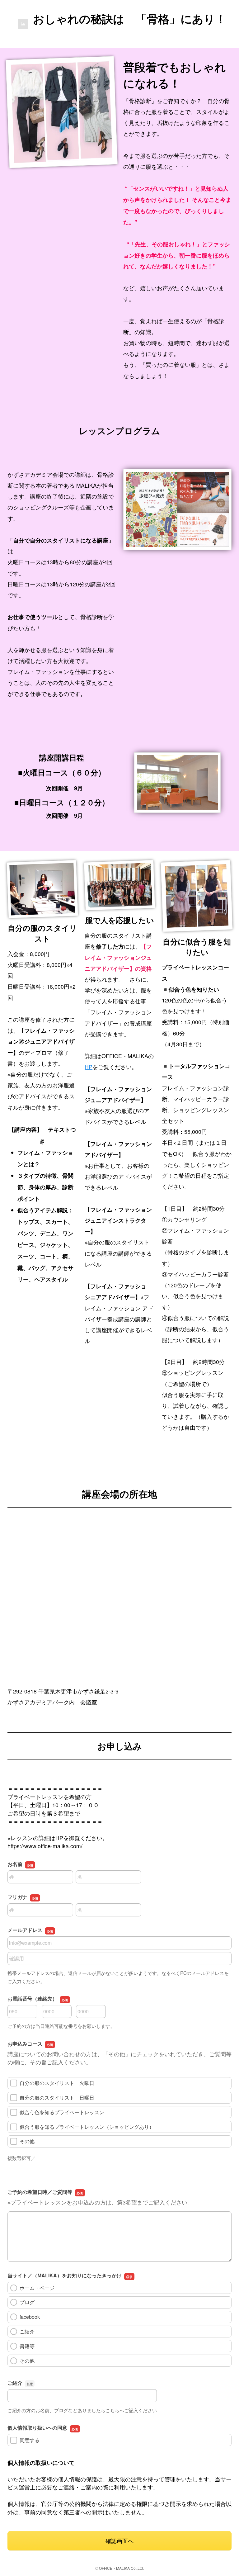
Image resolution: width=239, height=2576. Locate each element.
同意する (30, 2440)
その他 (27, 2141)
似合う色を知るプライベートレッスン (62, 2112)
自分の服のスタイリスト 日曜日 (57, 2098)
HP (89, 1067)
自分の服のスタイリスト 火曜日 (57, 2083)
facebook (30, 2317)
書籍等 (27, 2346)
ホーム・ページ (37, 2288)
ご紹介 (27, 2331)
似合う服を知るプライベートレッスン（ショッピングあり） (87, 2127)
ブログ (27, 2302)
